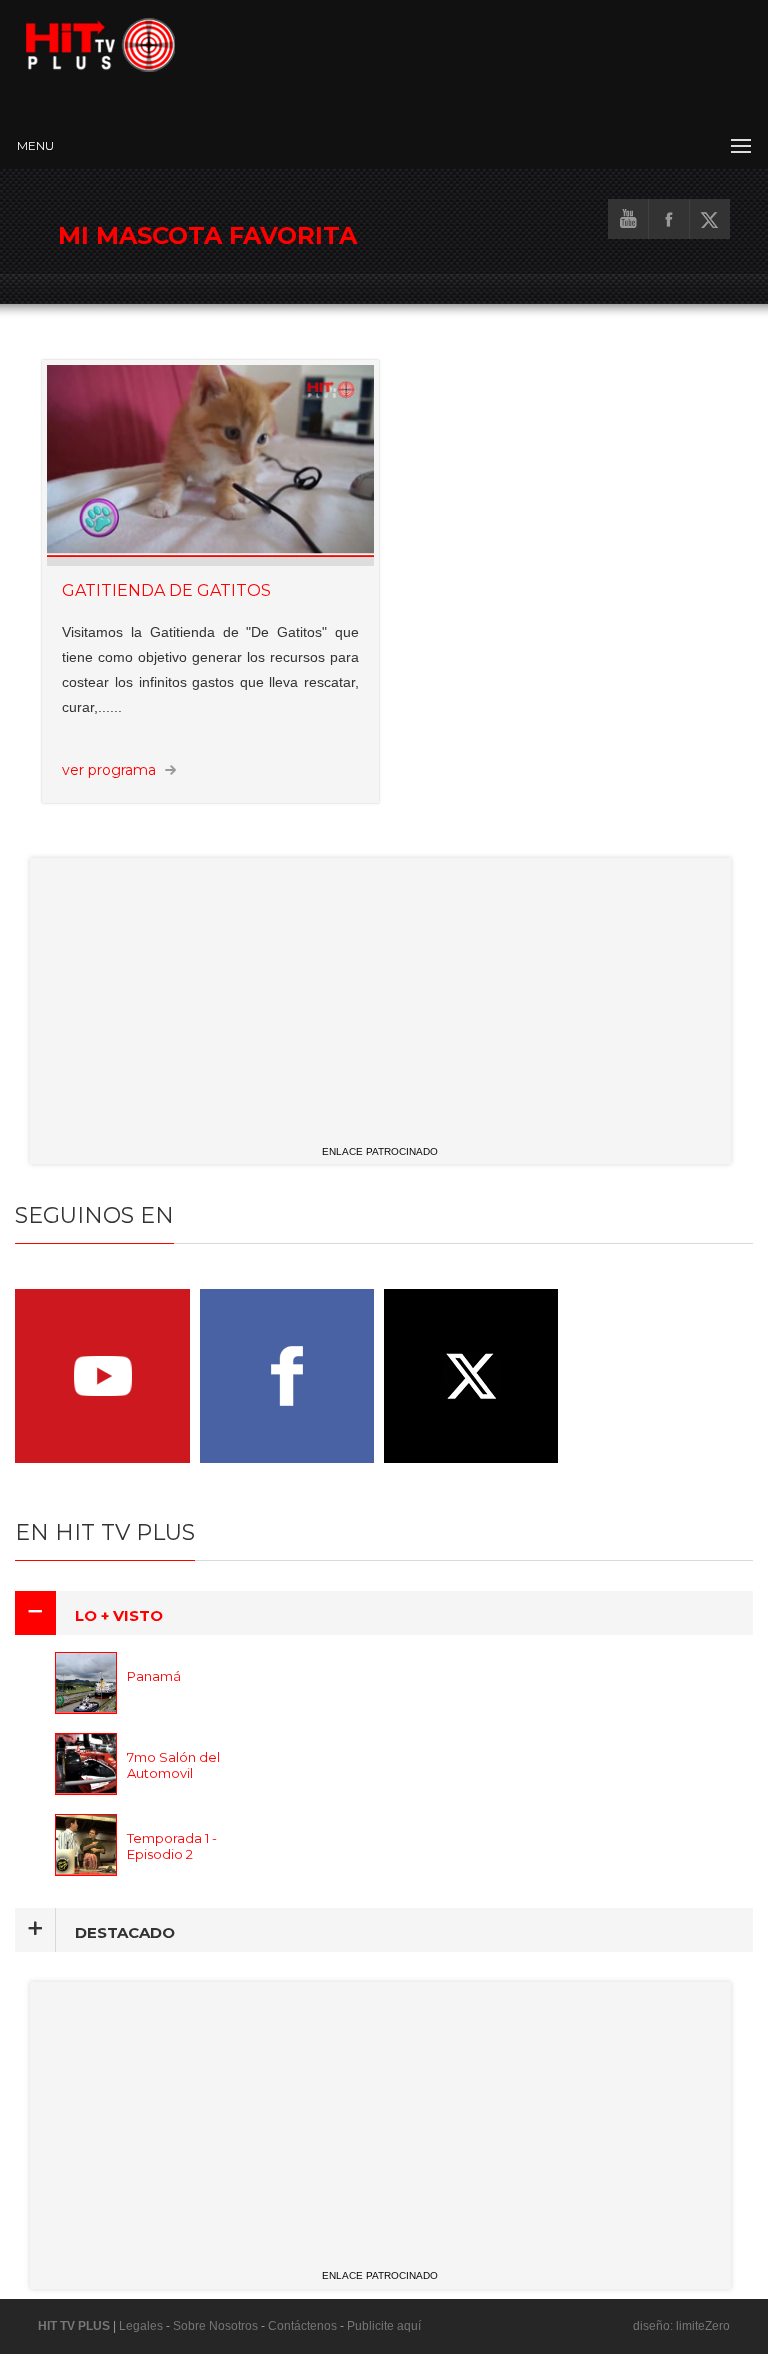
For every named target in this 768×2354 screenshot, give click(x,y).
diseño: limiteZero (681, 2326)
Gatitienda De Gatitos (166, 590)
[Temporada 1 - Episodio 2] (107, 1870)
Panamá (154, 1676)
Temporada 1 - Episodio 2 (172, 1846)
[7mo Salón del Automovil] (107, 1789)
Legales (141, 2326)
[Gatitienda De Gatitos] (210, 465)
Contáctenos (302, 2326)
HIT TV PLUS (74, 2326)
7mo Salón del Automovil (173, 1765)
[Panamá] (107, 1708)
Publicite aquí (384, 2326)
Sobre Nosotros (215, 2326)
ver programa (109, 770)
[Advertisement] (380, 998)
